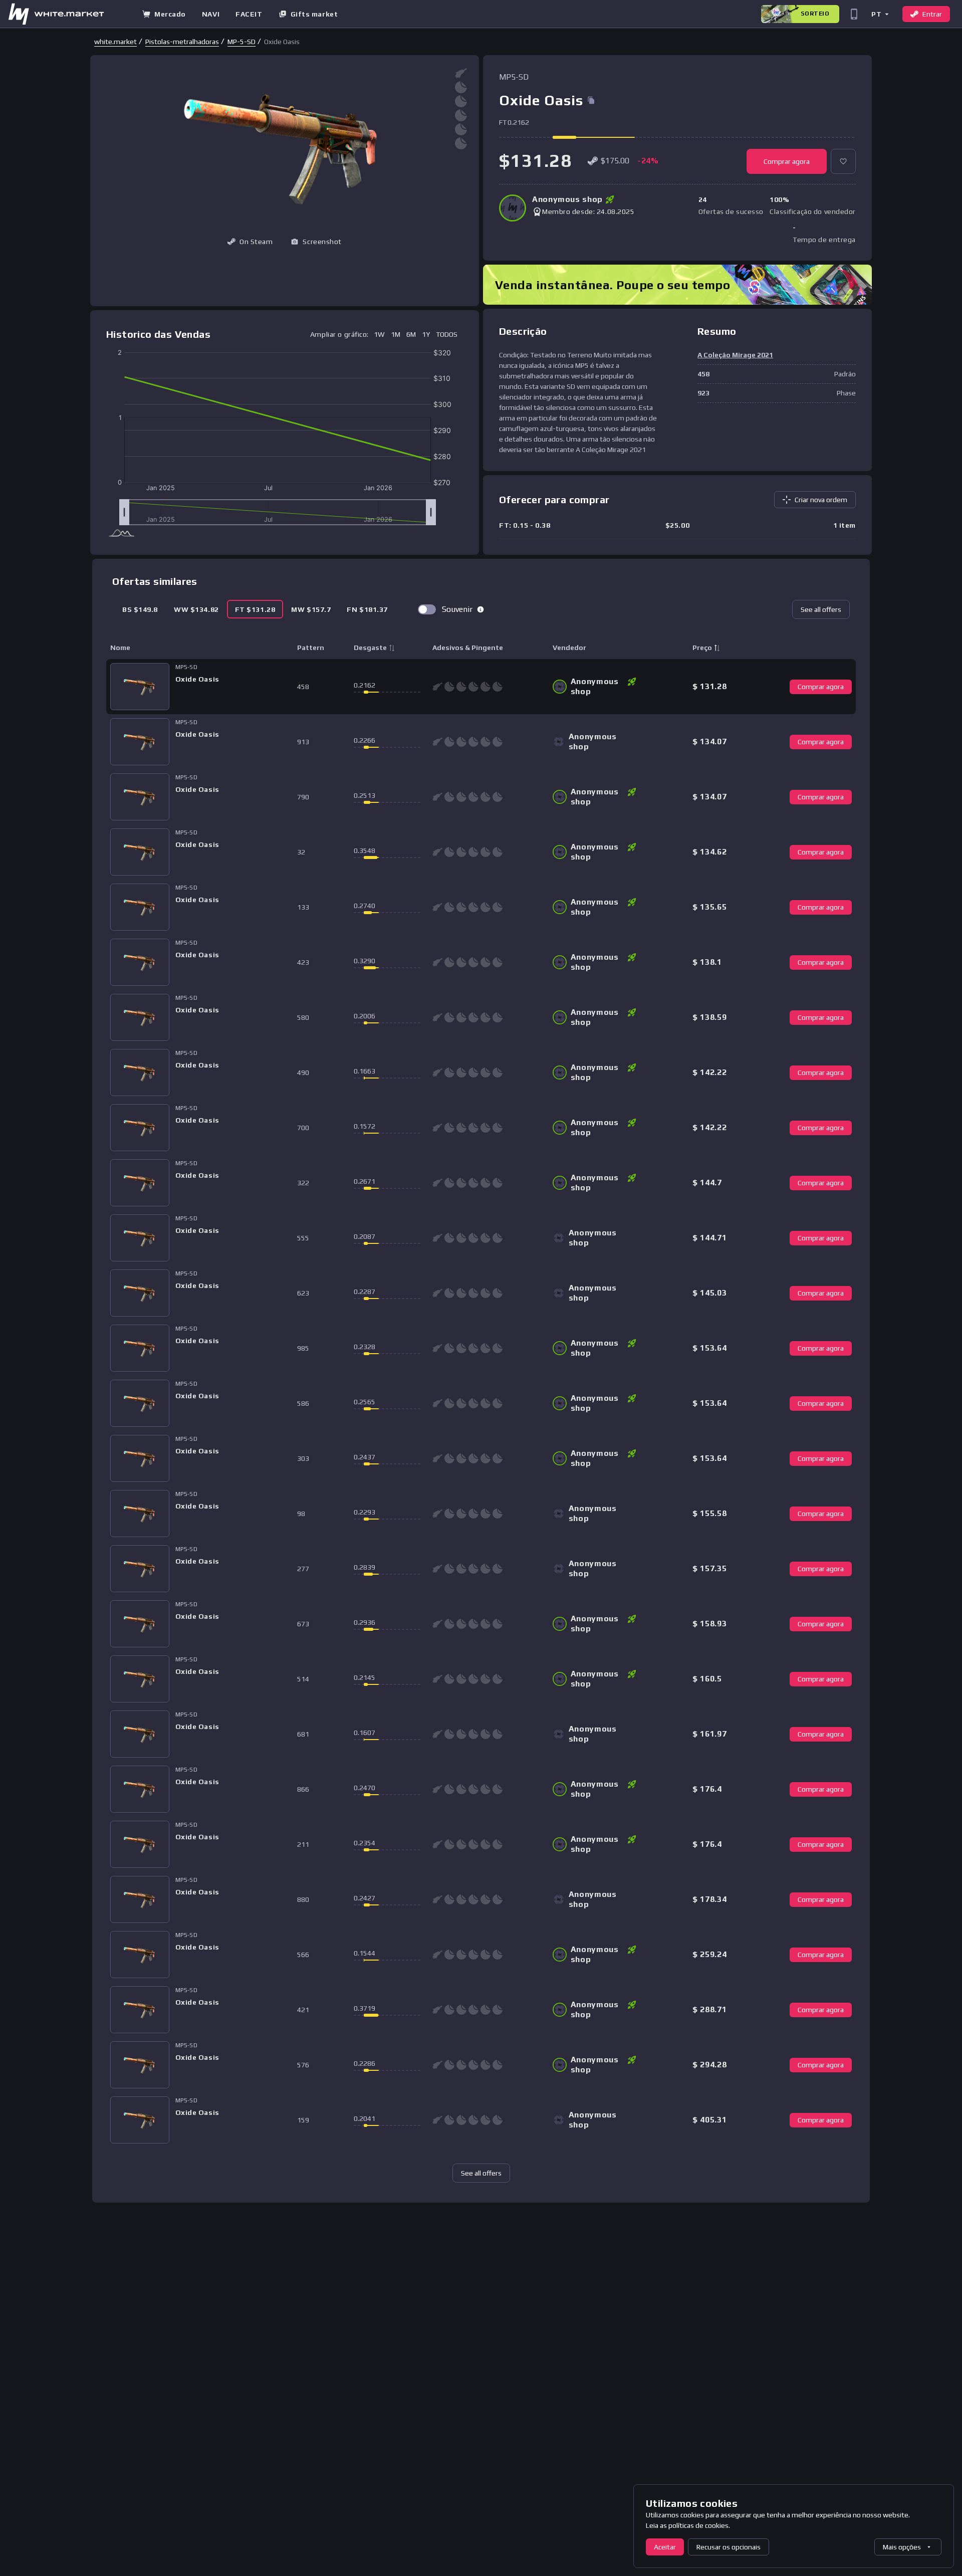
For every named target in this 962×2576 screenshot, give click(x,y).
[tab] (140, 609)
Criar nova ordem (821, 500)
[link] (115, 42)
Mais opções (902, 2547)
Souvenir (457, 609)
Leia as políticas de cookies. (688, 2525)
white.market (115, 42)
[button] (880, 14)
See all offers (821, 609)
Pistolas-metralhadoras (182, 42)
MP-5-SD (242, 42)
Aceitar (665, 2547)
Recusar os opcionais (729, 2547)
